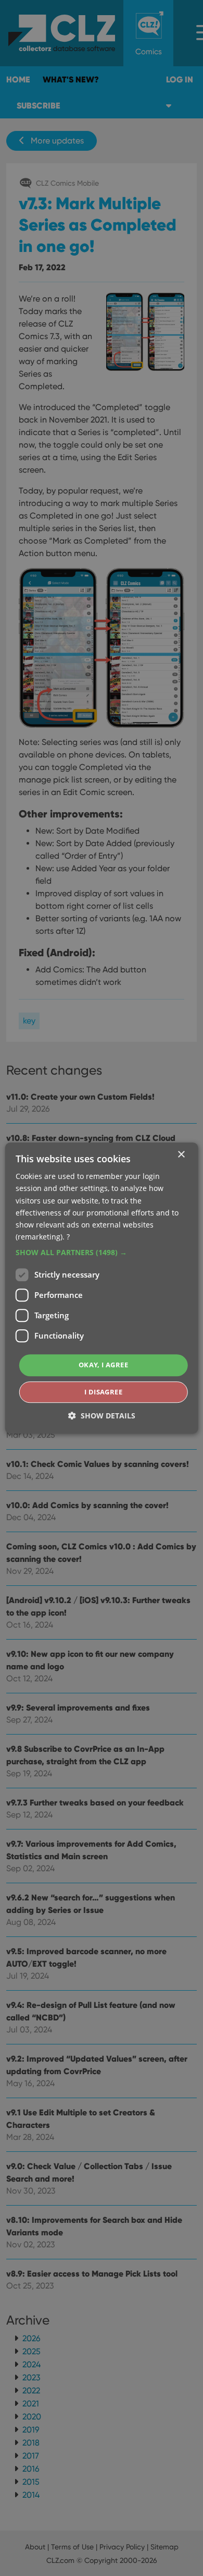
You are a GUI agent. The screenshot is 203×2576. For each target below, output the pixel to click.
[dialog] (102, 1288)
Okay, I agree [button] (103, 1365)
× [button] (181, 1155)
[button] (102, 1253)
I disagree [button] (103, 1392)
